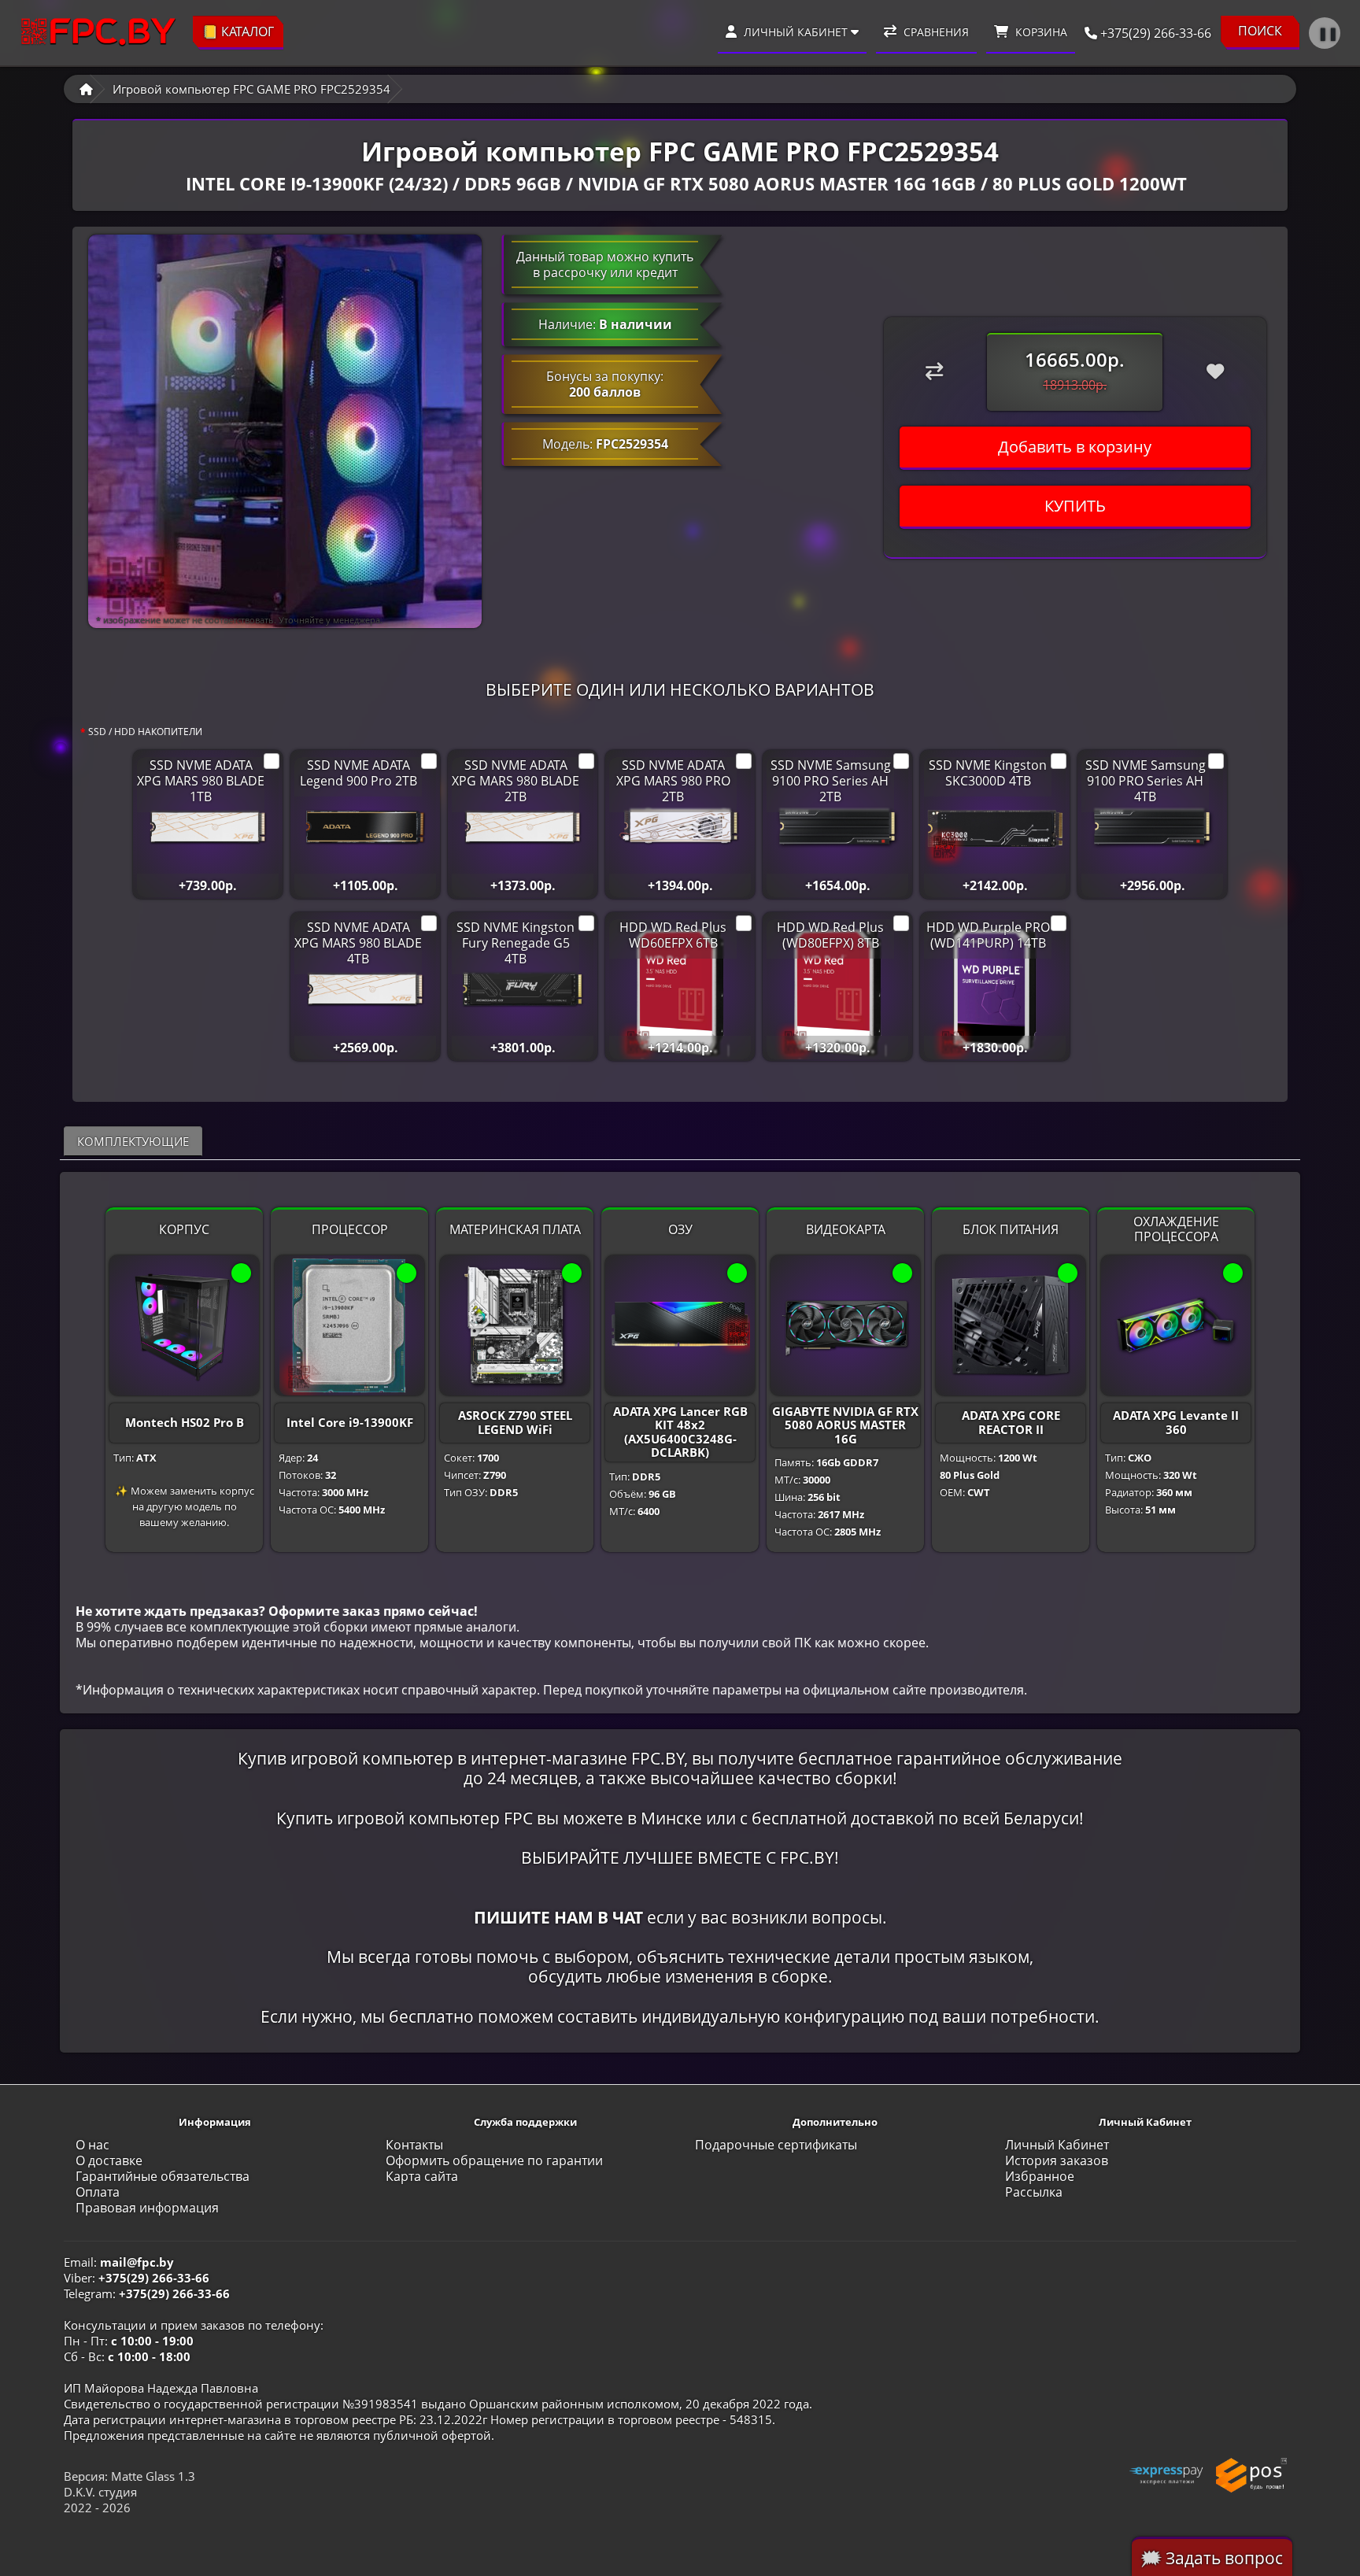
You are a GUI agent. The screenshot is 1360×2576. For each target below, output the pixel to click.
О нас (92, 2145)
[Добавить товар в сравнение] (935, 371)
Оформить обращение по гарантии (494, 2160)
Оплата (98, 2192)
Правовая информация (147, 2208)
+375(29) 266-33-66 (1154, 33)
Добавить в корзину (1075, 447)
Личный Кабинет (1057, 2145)
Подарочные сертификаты (776, 2145)
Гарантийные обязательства (163, 2176)
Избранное (1040, 2176)
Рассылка (1034, 2192)
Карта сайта (422, 2176)
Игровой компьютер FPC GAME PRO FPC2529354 (251, 89)
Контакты (414, 2145)
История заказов (1057, 2160)
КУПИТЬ (1075, 506)
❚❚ (1328, 33)
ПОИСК (1260, 31)
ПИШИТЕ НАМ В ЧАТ (558, 1917)
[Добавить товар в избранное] (1216, 371)
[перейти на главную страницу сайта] (98, 33)
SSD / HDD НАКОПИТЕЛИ (145, 732)
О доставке (109, 2160)
